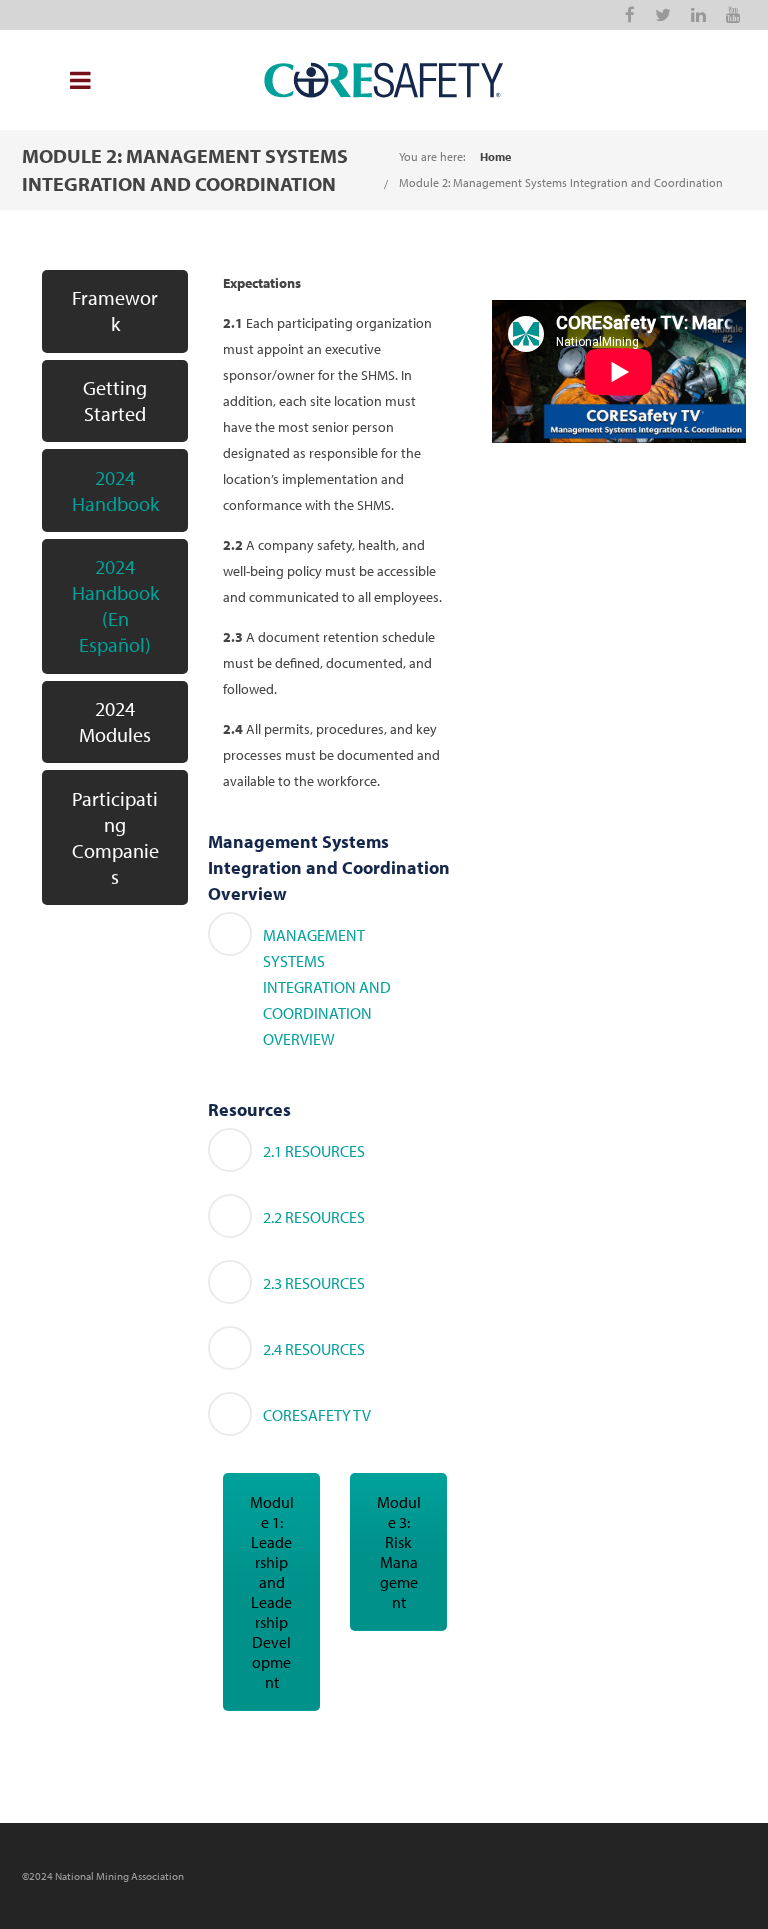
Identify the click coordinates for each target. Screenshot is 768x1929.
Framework (115, 310)
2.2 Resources (314, 1217)
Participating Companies (115, 837)
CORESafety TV (317, 1415)
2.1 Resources (314, 1151)
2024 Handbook (115, 490)
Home (495, 156)
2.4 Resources (314, 1349)
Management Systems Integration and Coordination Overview (327, 987)
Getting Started (115, 400)
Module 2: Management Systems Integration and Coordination (561, 182)
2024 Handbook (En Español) (115, 605)
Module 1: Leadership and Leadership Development (272, 1592)
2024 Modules (115, 721)
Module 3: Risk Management (399, 1552)
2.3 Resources (314, 1283)
